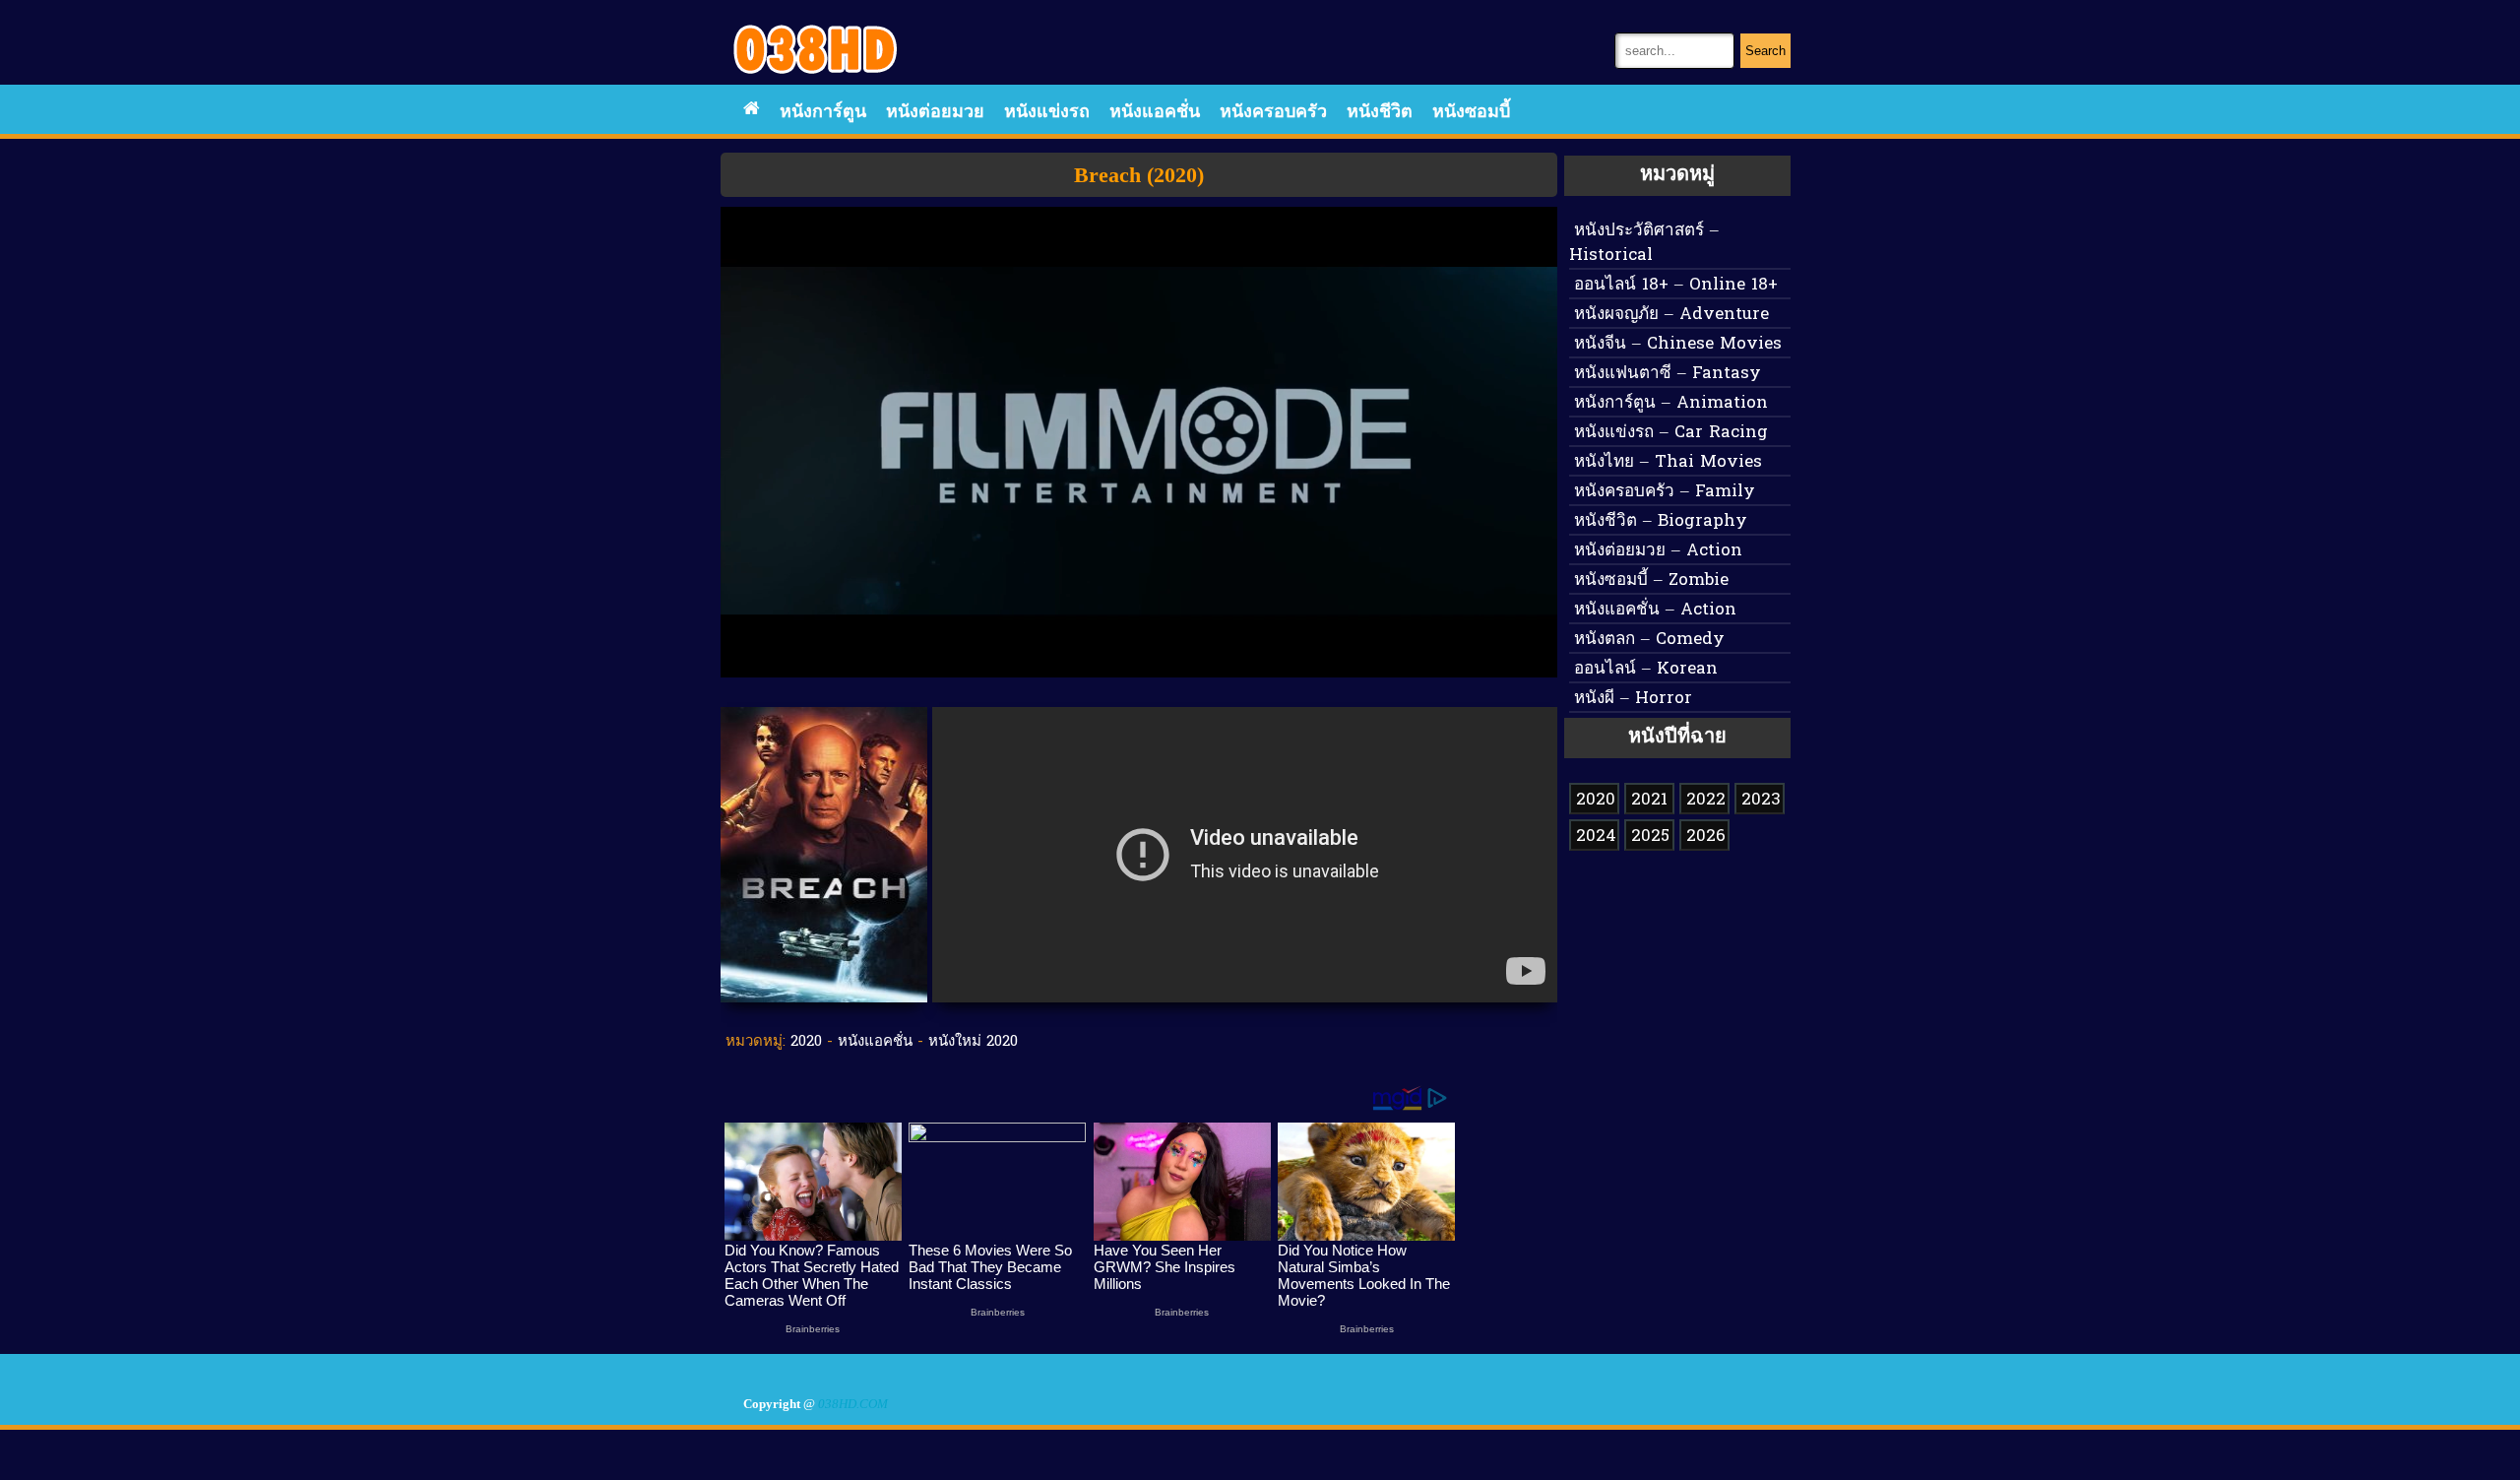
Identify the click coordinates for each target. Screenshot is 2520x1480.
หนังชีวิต (1380, 113)
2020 (806, 1042)
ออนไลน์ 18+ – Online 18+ (1676, 285)
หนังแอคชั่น (1155, 113)
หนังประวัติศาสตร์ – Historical (1644, 243)
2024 (1596, 837)
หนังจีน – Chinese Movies (1678, 344)
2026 (1706, 837)
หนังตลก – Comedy (1649, 640)
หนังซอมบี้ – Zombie (1651, 580)
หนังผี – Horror (1633, 699)
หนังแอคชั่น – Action (1655, 610)
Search (1765, 51)
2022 (1706, 800)
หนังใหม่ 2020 (973, 1042)
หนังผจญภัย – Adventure (1671, 315)
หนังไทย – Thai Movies (1668, 462)
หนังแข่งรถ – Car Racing (1671, 433)
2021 (1649, 800)
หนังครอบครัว (1273, 113)
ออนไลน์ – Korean (1646, 669)
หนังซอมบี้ (1471, 113)
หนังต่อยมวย (935, 113)
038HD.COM (853, 1404)
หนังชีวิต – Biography (1661, 521)
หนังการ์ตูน (823, 113)
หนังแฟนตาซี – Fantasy (1668, 374)
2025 (1650, 837)
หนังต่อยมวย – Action (1658, 551)
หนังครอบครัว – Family (1665, 492)
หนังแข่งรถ (1047, 113)
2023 (1761, 800)
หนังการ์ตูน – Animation (1671, 403)
